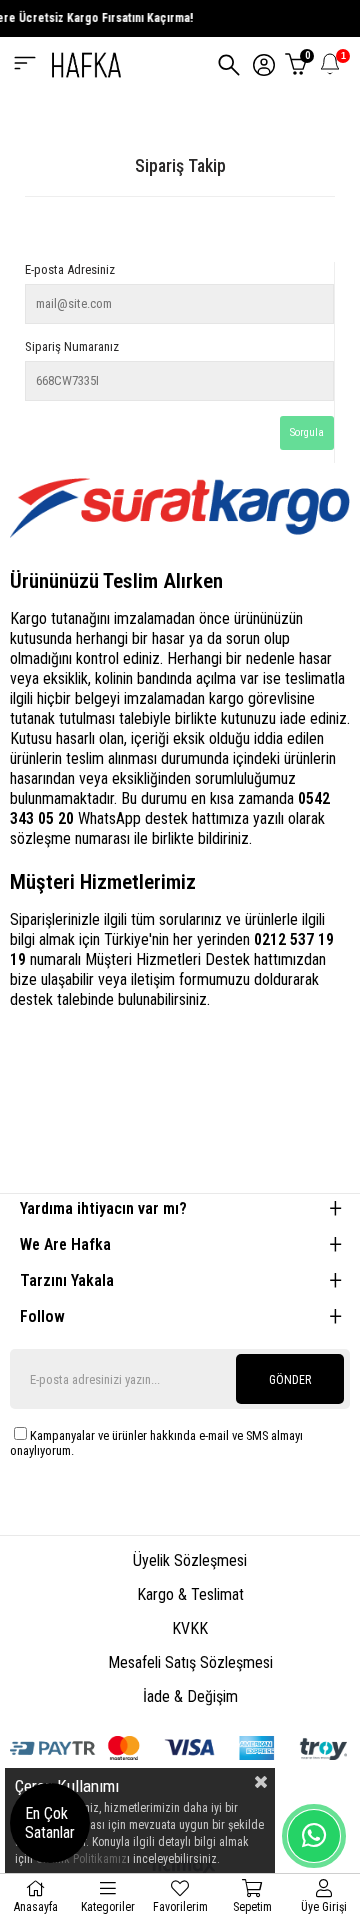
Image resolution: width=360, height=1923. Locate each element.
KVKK (190, 1628)
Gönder (290, 1380)
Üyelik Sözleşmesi (190, 1560)
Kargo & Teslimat (190, 1594)
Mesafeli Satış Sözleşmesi (190, 1662)
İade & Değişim (190, 1696)
